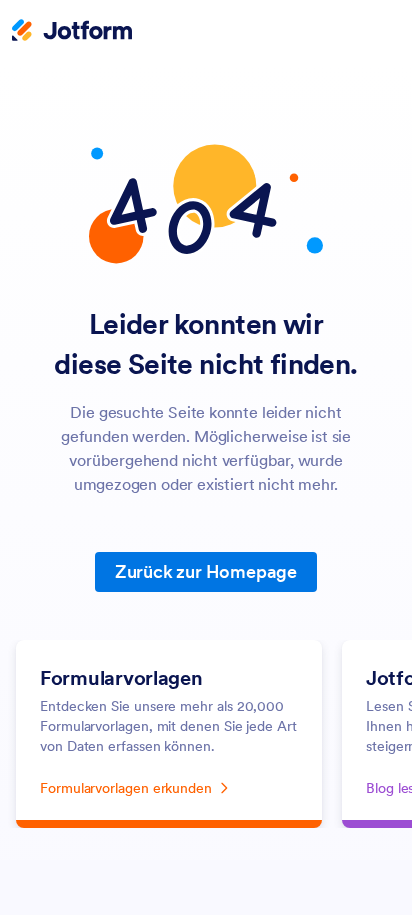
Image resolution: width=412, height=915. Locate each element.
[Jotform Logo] (72, 32)
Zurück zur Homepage (206, 571)
